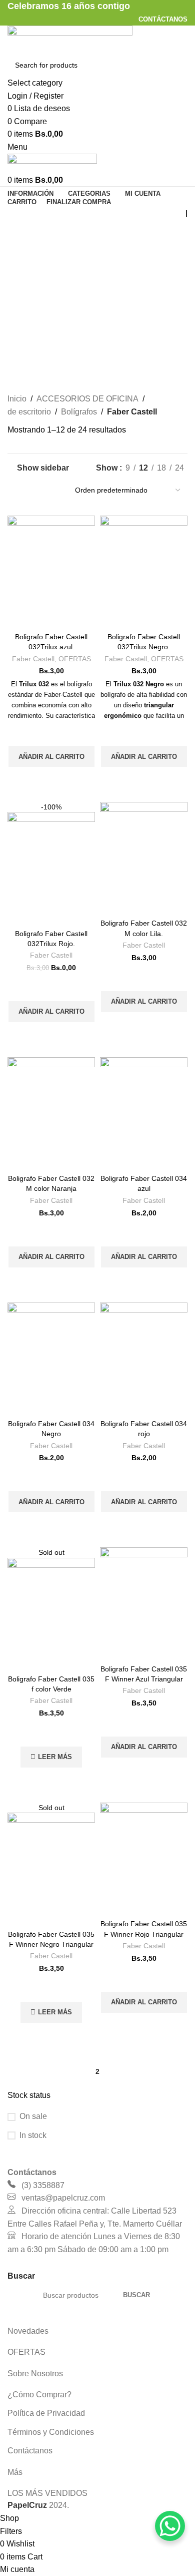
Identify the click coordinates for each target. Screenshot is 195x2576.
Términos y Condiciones (51, 2432)
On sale (33, 2116)
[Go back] (20, 232)
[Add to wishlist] (51, 733)
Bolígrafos (79, 412)
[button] (51, 756)
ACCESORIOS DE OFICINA (87, 399)
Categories (28, 281)
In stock (33, 2135)
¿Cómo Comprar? (39, 2395)
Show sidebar (43, 468)
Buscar (136, 2295)
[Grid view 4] (51, 490)
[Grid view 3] (32, 490)
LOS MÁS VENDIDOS (47, 2493)
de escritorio (29, 412)
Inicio (17, 399)
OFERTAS (75, 659)
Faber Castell (33, 659)
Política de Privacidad (46, 2413)
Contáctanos (30, 2451)
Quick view (51, 779)
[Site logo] (70, 39)
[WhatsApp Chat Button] (170, 2526)
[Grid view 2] (13, 490)
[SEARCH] (176, 72)
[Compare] (51, 616)
